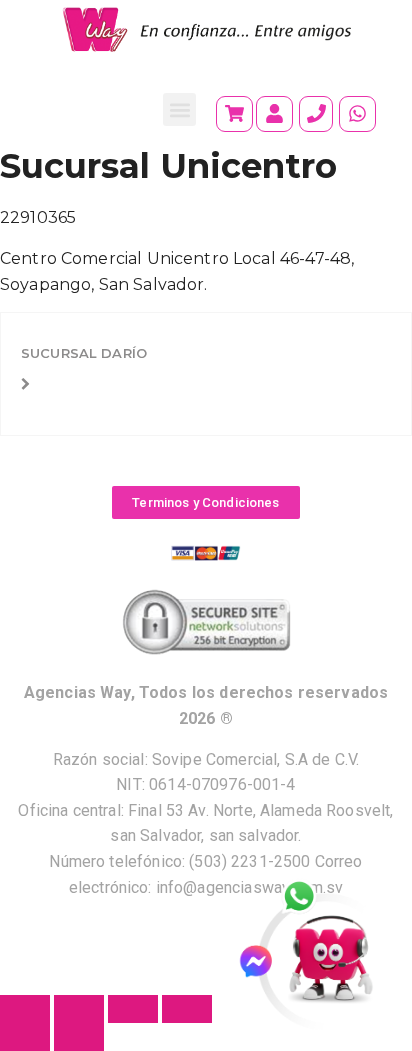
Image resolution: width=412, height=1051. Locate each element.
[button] (179, 109)
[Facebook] (264, 961)
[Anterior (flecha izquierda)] (25, 1037)
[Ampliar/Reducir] (25, 1009)
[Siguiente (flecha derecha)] (79, 1037)
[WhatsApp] (310, 898)
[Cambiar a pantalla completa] (79, 1009)
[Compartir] (133, 1009)
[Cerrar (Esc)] (187, 1009)
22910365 (38, 217)
